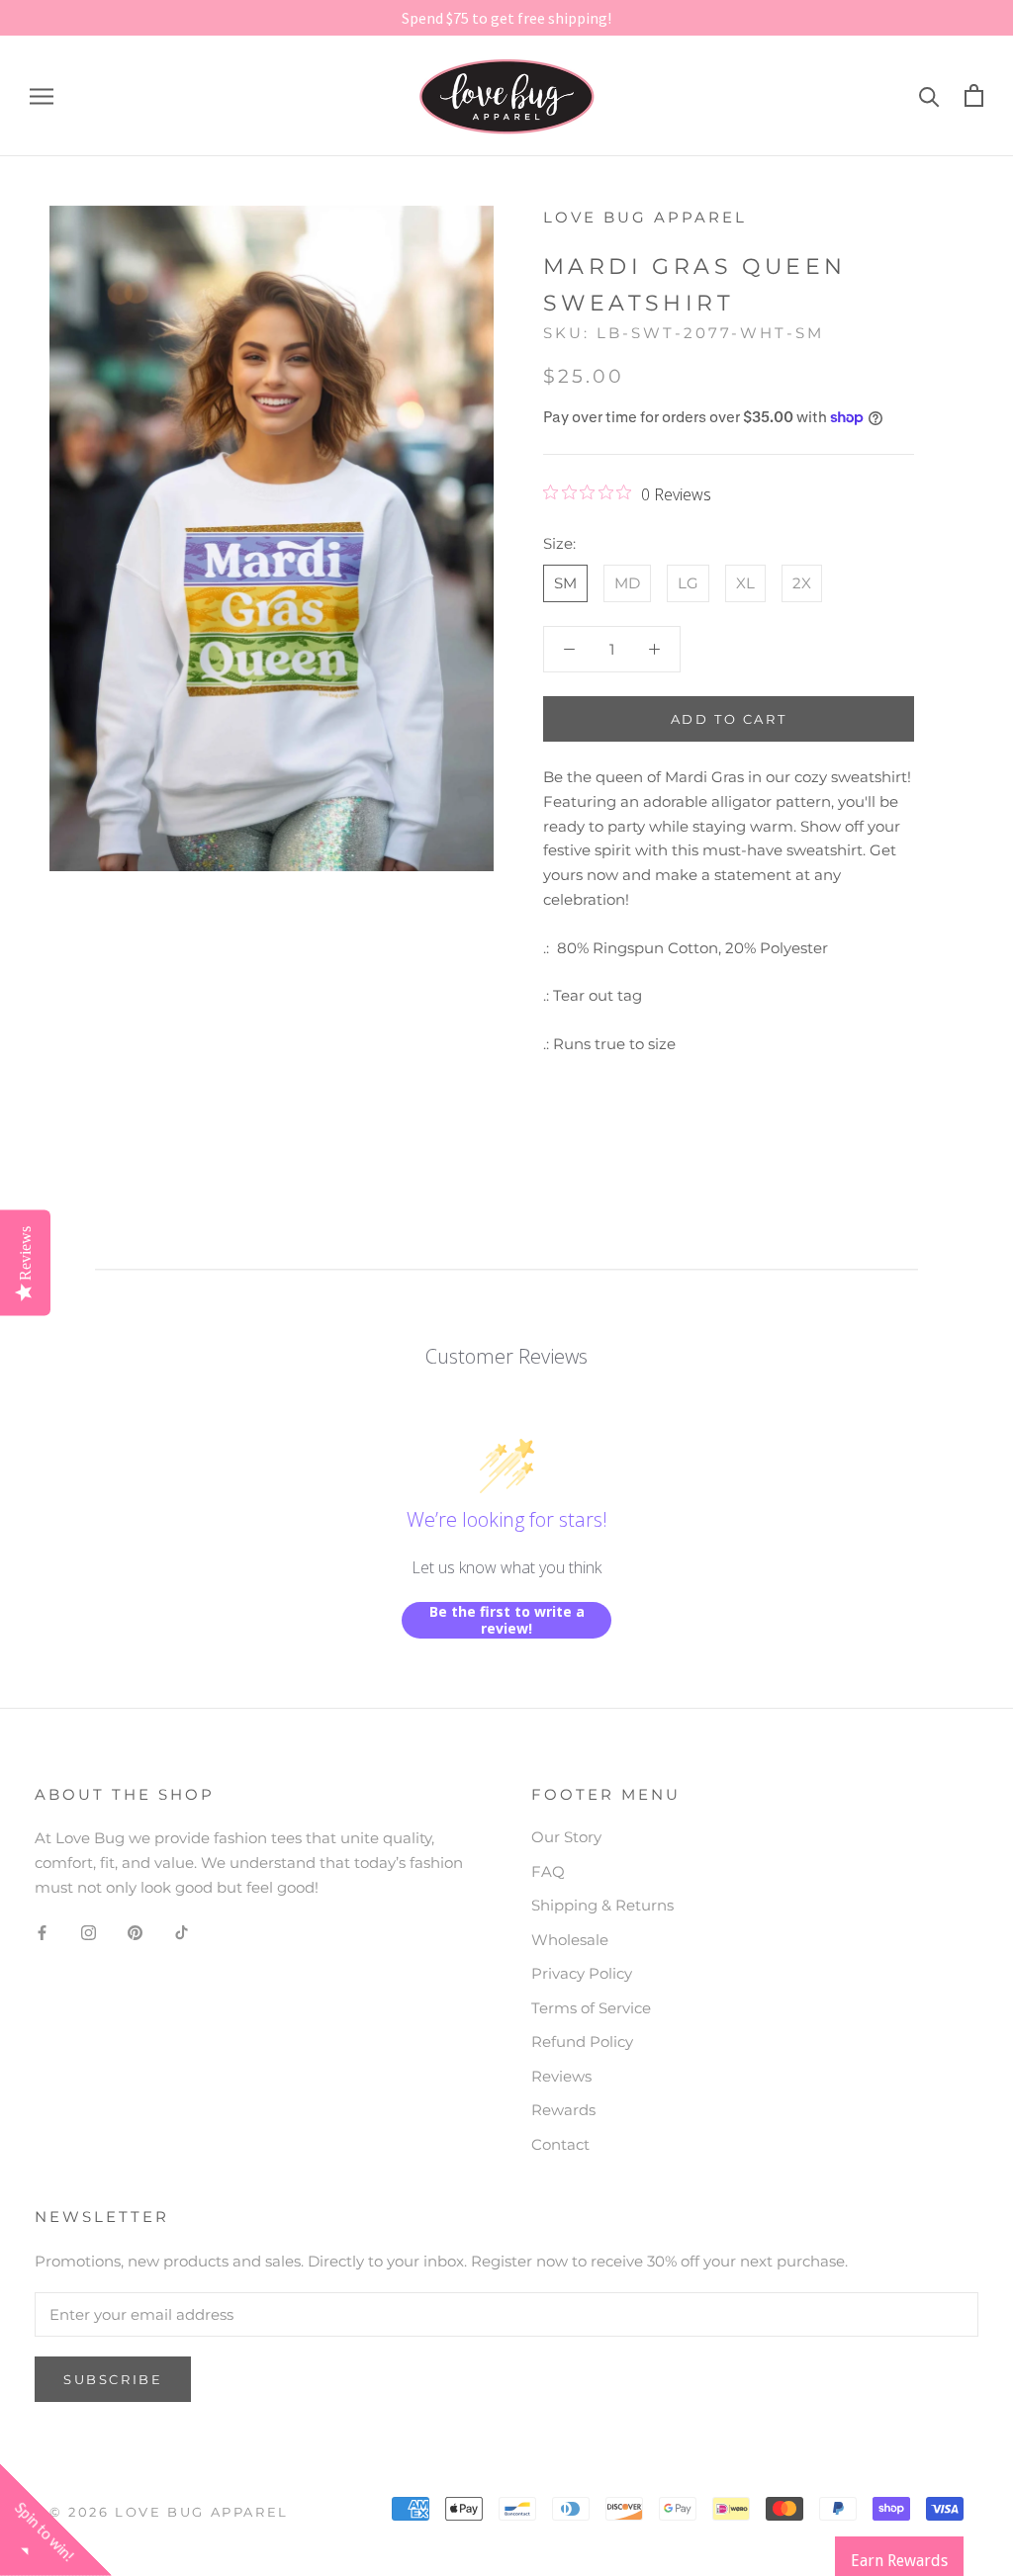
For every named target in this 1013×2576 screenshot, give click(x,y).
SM (565, 583)
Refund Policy (582, 2042)
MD (627, 583)
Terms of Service (591, 2008)
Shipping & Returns (602, 1905)
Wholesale (570, 1940)
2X (802, 583)
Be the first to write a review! (507, 1620)
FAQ (548, 1871)
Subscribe (113, 2379)
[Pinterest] (135, 1933)
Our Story (566, 1837)
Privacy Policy (582, 1973)
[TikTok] (182, 1933)
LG (688, 583)
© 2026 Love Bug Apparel (169, 2512)
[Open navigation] (42, 96)
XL (745, 583)
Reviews (561, 2076)
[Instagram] (89, 1933)
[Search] (929, 95)
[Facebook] (42, 1933)
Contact (560, 2144)
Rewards (563, 2110)
